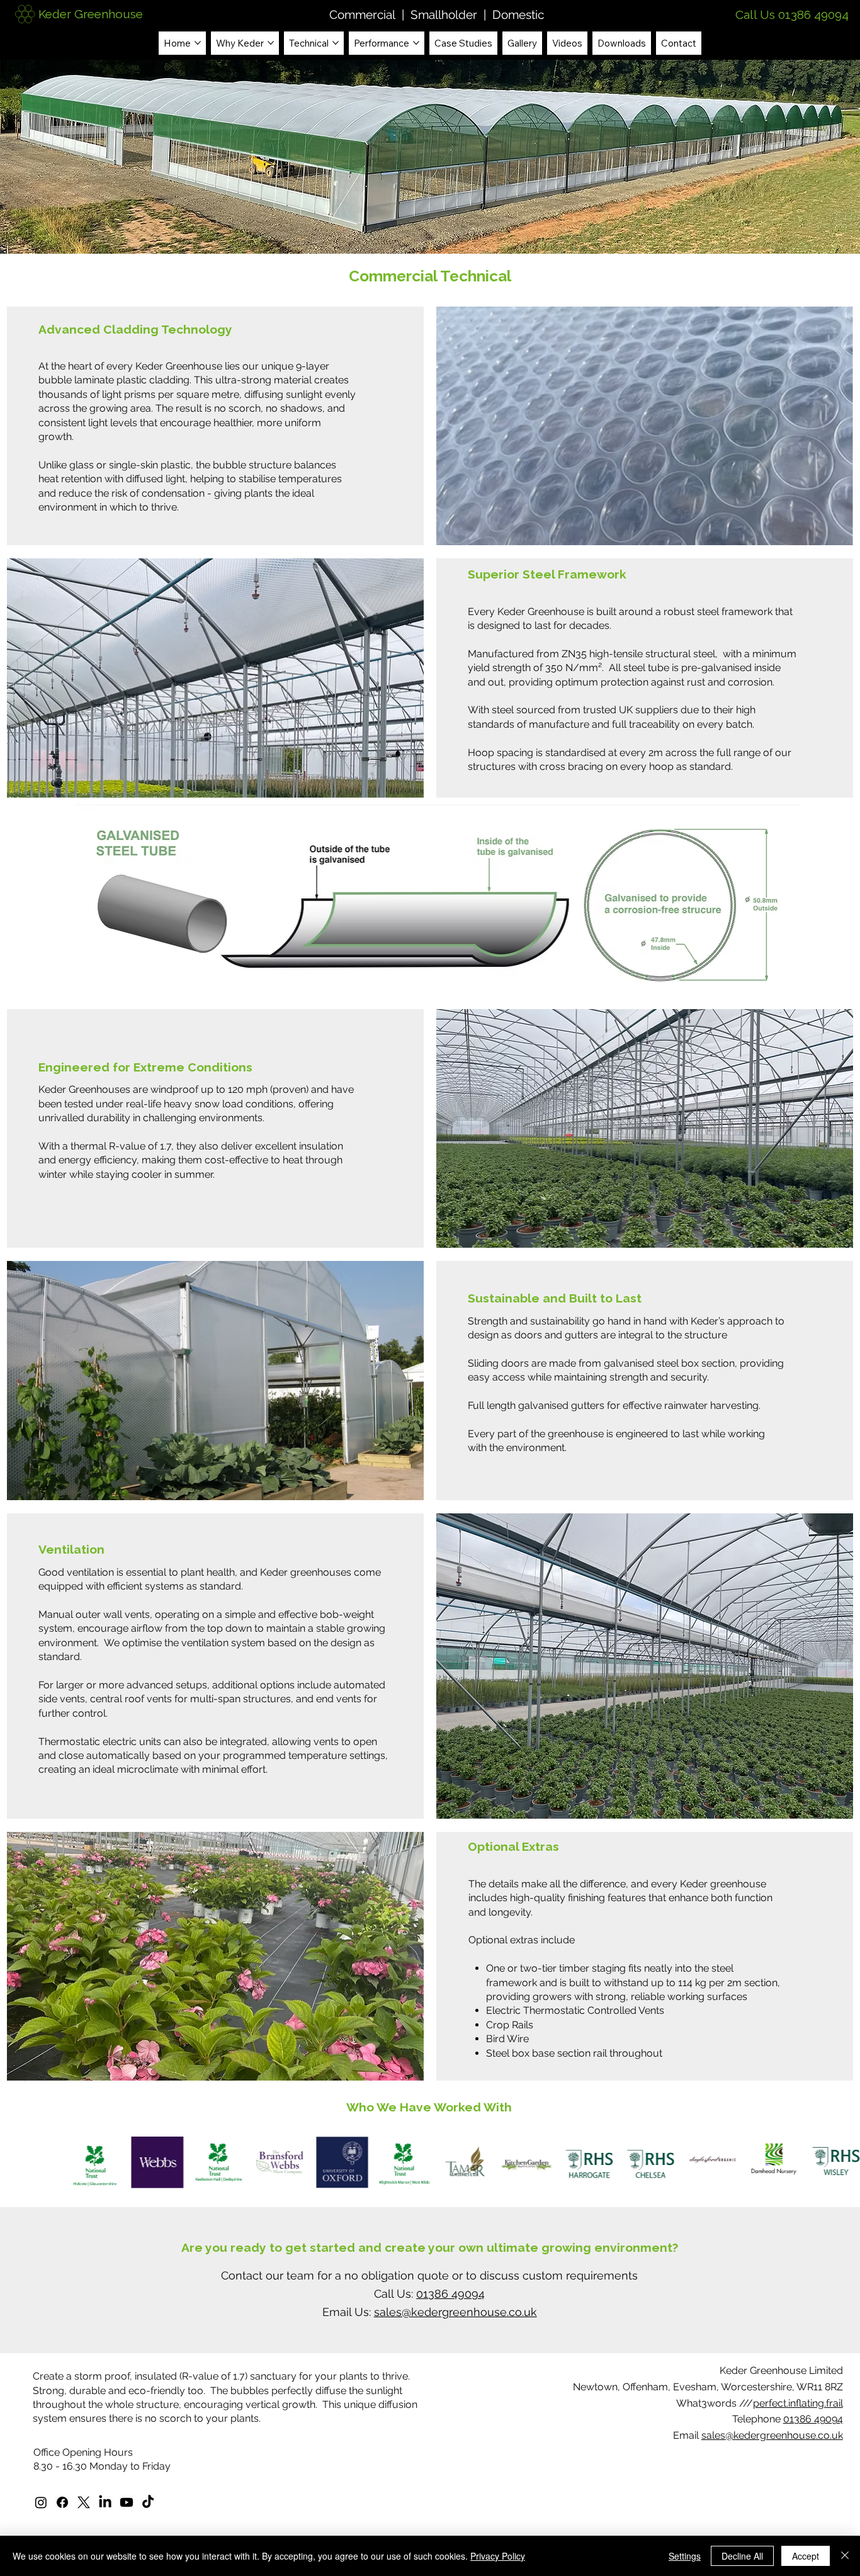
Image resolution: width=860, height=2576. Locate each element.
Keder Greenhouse (91, 14)
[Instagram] (41, 2502)
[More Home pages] (198, 43)
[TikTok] (148, 2502)
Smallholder (444, 14)
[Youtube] (127, 2502)
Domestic (517, 14)
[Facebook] (62, 2502)
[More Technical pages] (336, 43)
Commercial (364, 14)
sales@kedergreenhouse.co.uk (772, 2435)
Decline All (742, 2556)
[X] (84, 2502)
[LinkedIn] (105, 2502)
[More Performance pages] (416, 43)
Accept (806, 2556)
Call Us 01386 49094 (792, 14)
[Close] (845, 2556)
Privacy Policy (498, 2556)
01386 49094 (813, 2419)
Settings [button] (685, 2556)
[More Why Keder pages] (271, 43)
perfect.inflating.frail (798, 2403)
